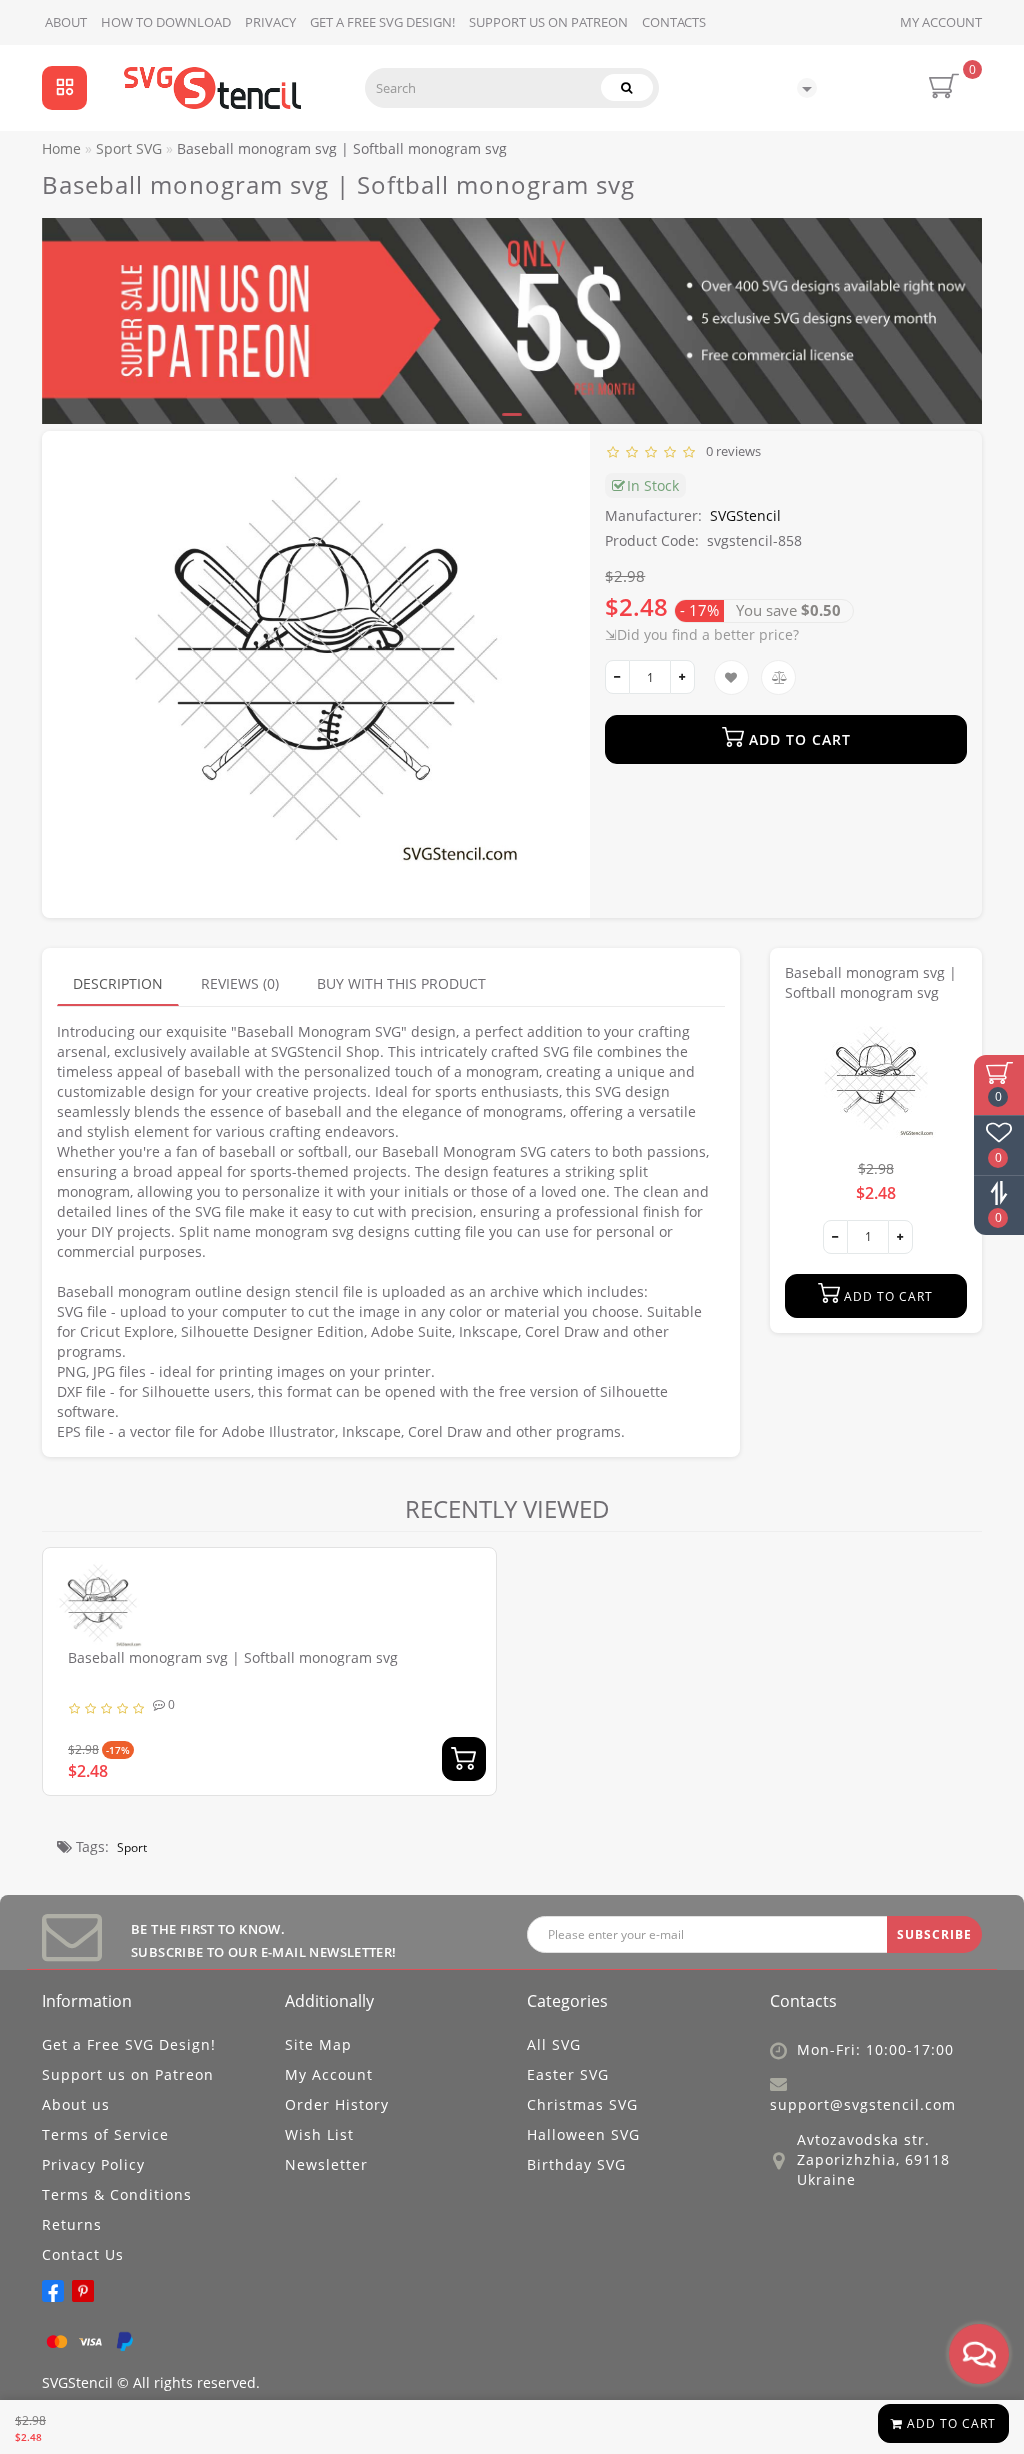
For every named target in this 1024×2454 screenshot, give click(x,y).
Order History (337, 2104)
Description (118, 983)
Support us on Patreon (548, 22)
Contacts (674, 22)
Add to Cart (949, 2423)
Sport (132, 1847)
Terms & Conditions (117, 2194)
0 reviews (730, 451)
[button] (954, 302)
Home (61, 148)
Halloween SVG (583, 2134)
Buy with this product (401, 983)
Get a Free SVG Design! (382, 22)
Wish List (319, 2134)
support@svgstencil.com (863, 2104)
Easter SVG (568, 2074)
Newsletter (326, 2164)
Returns (72, 2224)
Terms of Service (105, 2134)
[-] (617, 677)
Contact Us (83, 2254)
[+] (682, 677)
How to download (166, 22)
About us (76, 2104)
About (66, 22)
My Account (941, 22)
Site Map (318, 2044)
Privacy (270, 22)
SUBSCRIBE (934, 1934)
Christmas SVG (582, 2104)
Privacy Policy (93, 2164)
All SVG (554, 2044)
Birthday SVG (576, 2164)
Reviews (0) (240, 983)
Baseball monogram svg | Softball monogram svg (233, 1657)
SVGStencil (745, 515)
